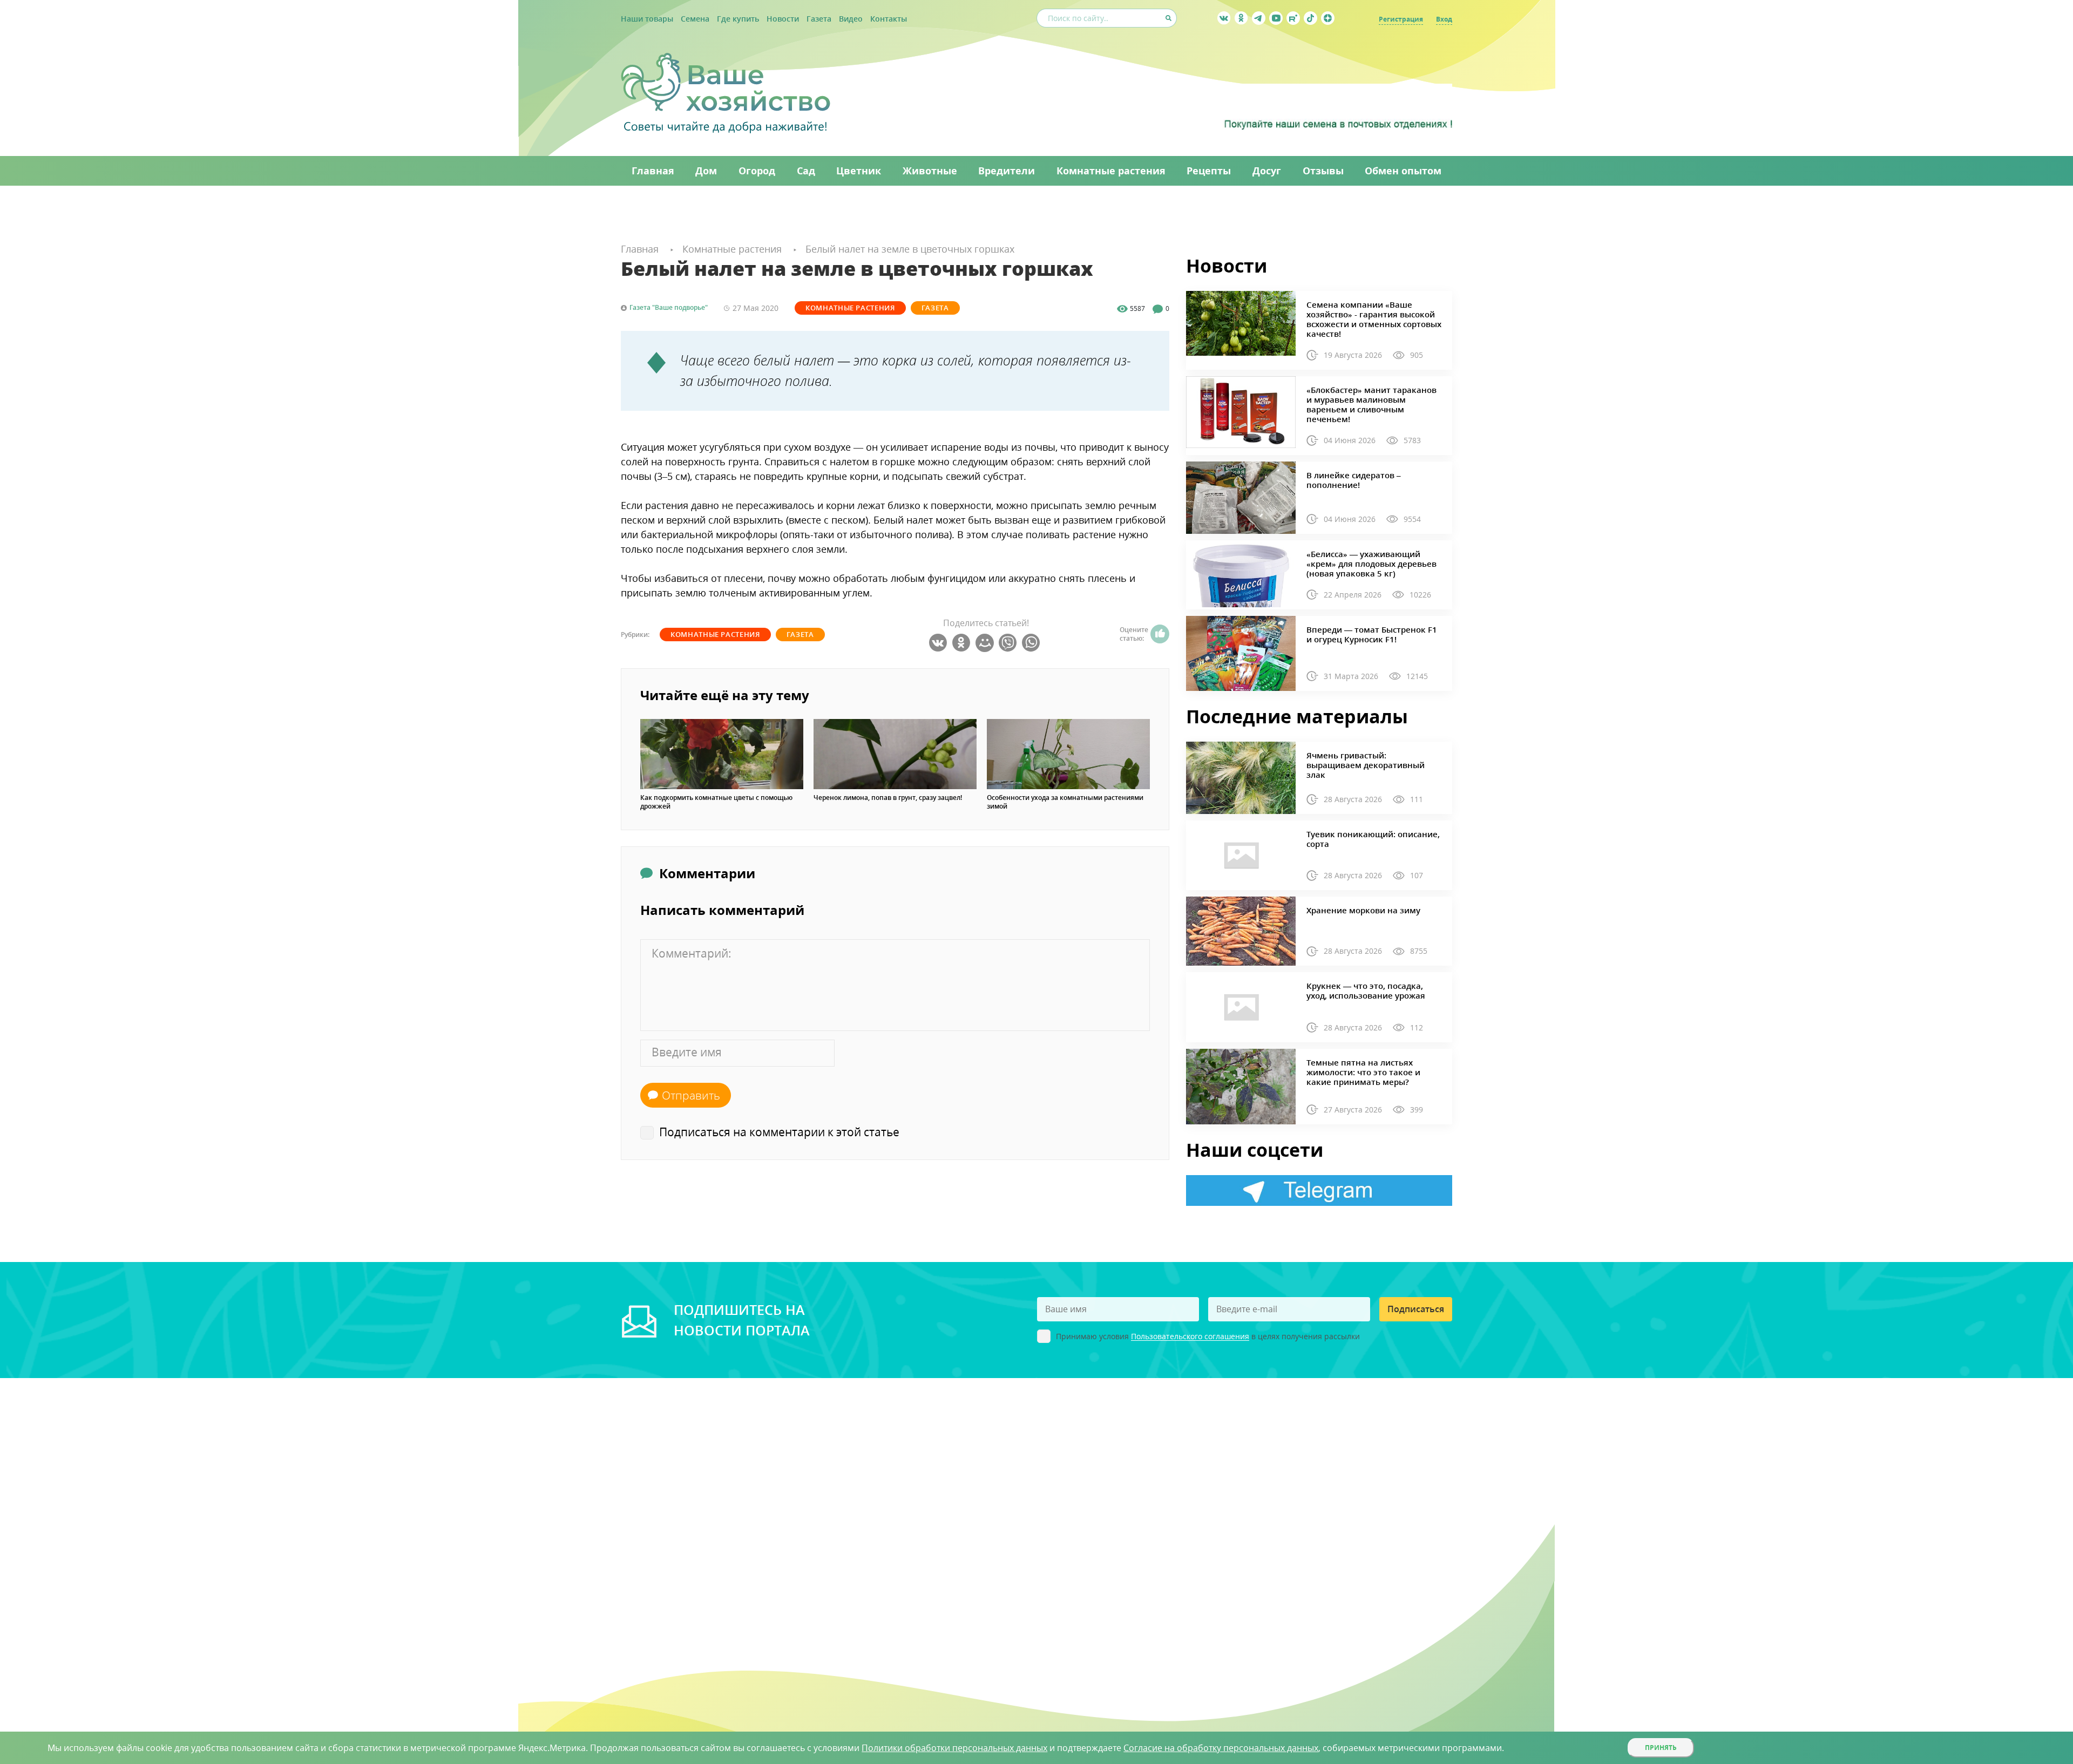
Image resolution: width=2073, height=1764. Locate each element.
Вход (1444, 19)
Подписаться (1416, 1309)
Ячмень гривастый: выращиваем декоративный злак (1366, 765)
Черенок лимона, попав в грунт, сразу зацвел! (888, 798)
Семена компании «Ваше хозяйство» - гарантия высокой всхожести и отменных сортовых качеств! (1374, 319)
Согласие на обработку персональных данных (1221, 1748)
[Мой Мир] (986, 643)
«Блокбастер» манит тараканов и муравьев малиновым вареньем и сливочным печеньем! (1371, 404)
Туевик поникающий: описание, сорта (1373, 839)
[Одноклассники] (963, 643)
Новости (783, 19)
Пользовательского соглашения (1190, 1337)
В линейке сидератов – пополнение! (1354, 480)
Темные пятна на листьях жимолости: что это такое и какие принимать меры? (1363, 1072)
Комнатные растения (850, 308)
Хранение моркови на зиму (1363, 910)
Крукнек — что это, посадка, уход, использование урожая (1366, 990)
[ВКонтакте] (940, 643)
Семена (695, 19)
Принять (1661, 1748)
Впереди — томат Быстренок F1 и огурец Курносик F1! (1372, 634)
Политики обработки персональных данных (954, 1748)
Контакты (889, 19)
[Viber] (1009, 643)
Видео (851, 19)
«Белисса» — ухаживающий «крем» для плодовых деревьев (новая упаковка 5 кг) (1371, 564)
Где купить (738, 19)
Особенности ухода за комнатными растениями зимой (1065, 802)
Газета (819, 19)
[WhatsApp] (1032, 643)
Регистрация (1401, 19)
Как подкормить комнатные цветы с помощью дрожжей (716, 802)
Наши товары (647, 19)
